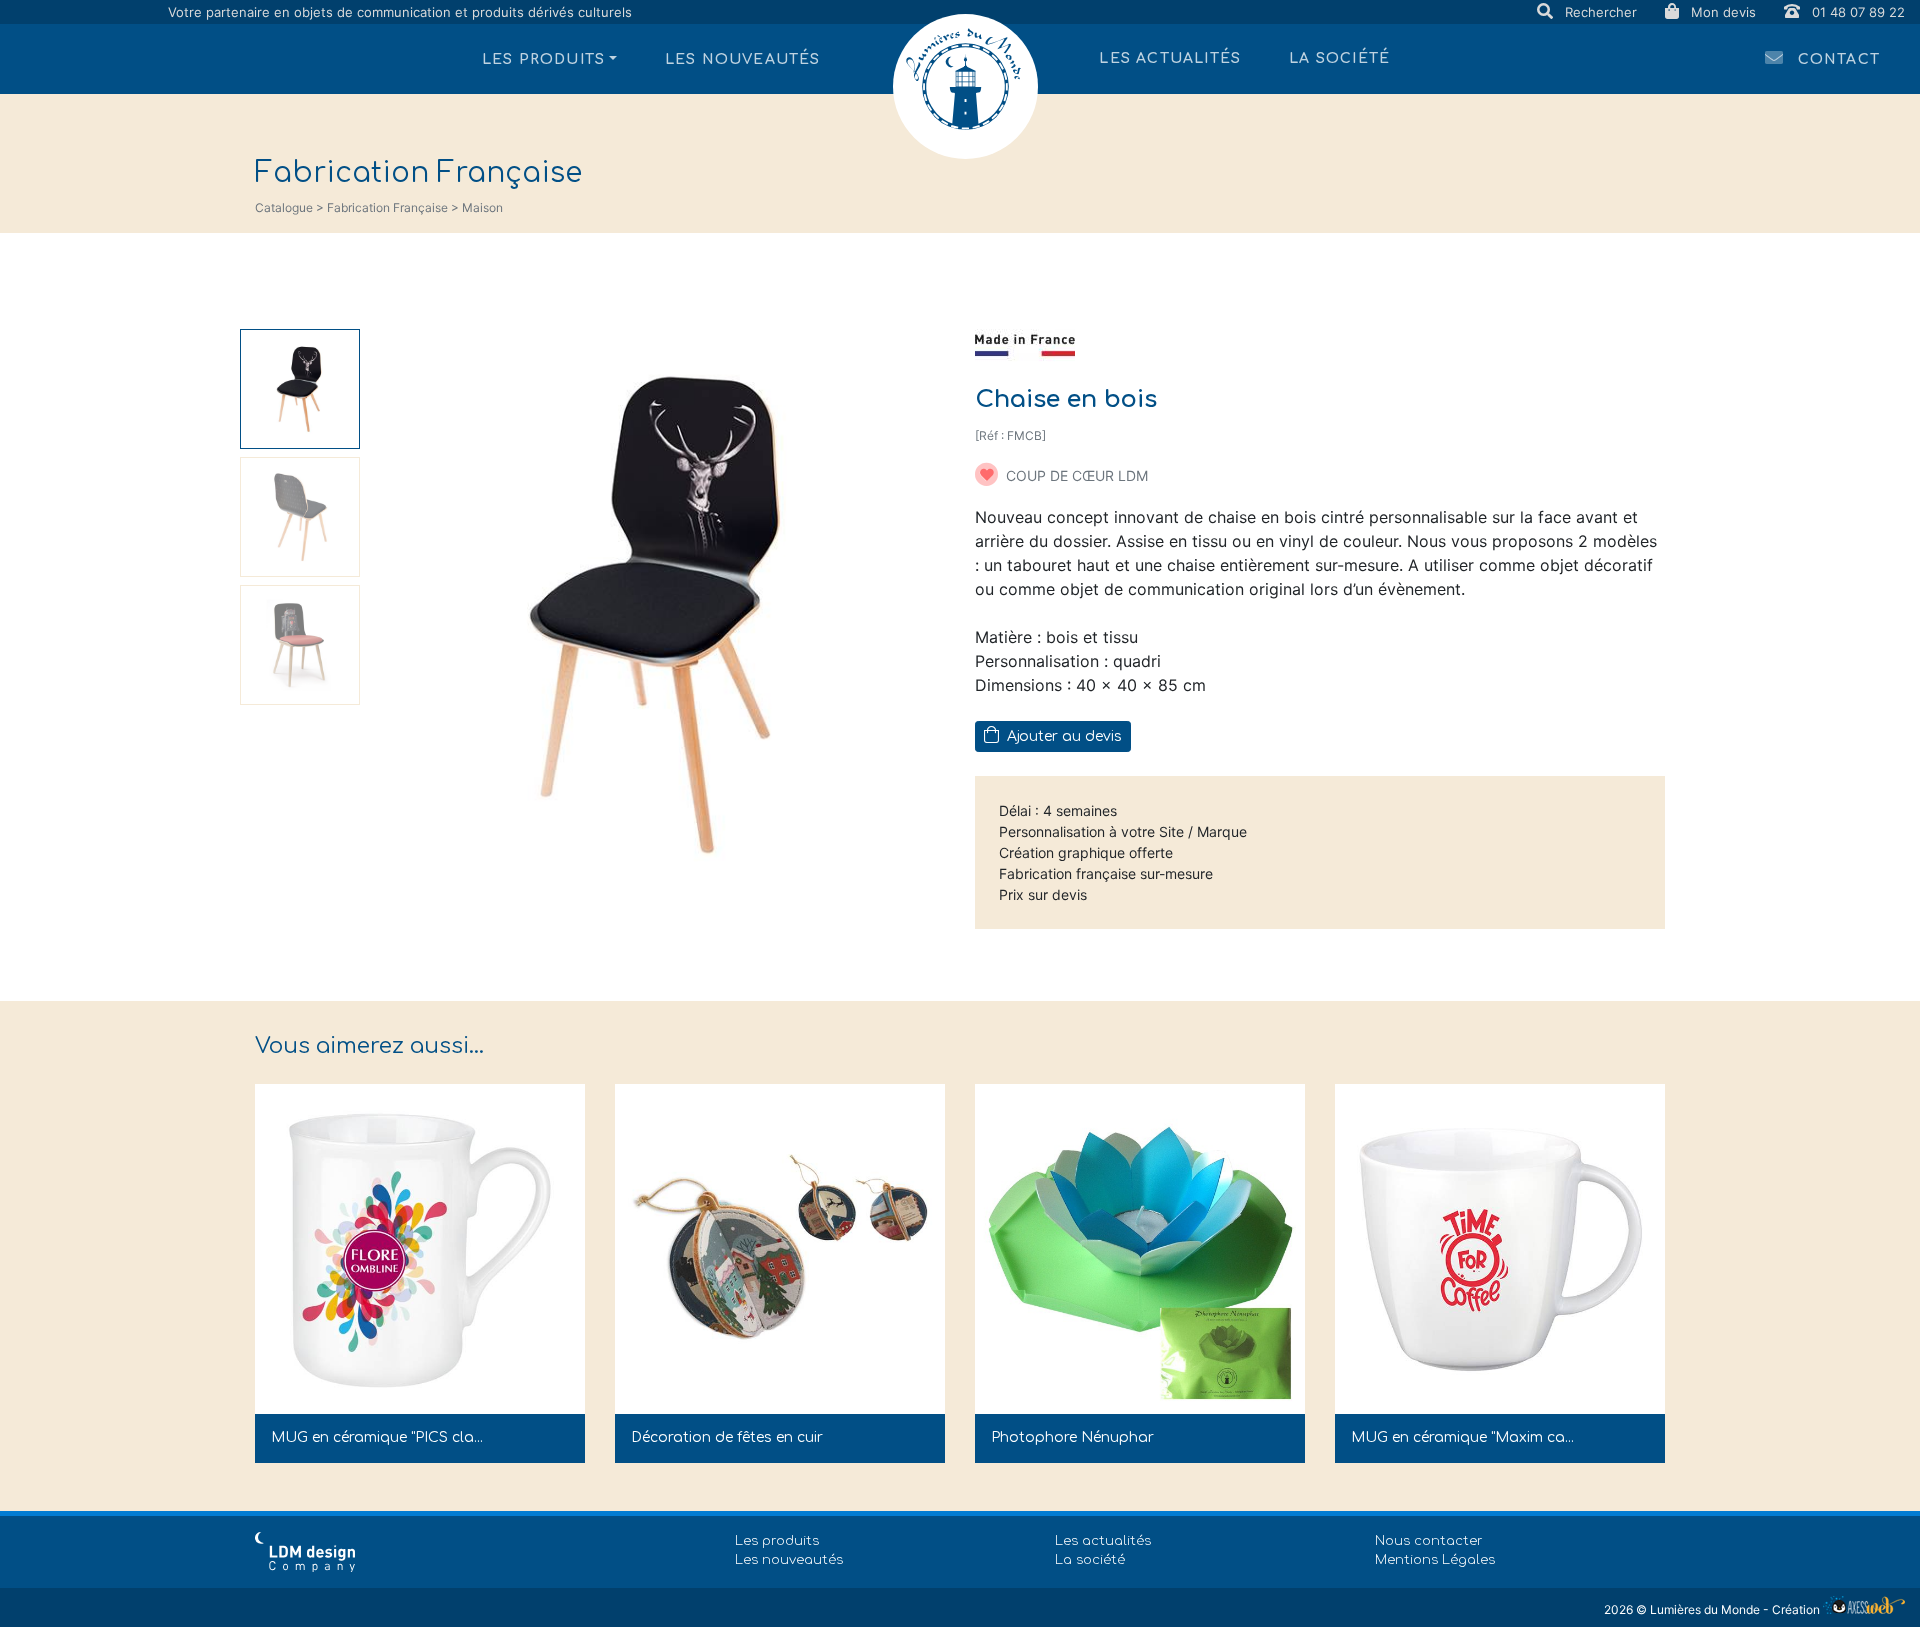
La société (1339, 58)
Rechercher (1601, 12)
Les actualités (1170, 58)
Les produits (777, 1541)
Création (1797, 1609)
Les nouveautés (743, 59)
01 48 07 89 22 (1856, 12)
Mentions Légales (1435, 1560)
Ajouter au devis (1062, 736)
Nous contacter (1429, 1541)
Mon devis (1723, 12)
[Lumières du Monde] (965, 86)
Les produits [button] (543, 59)
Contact (1836, 59)
